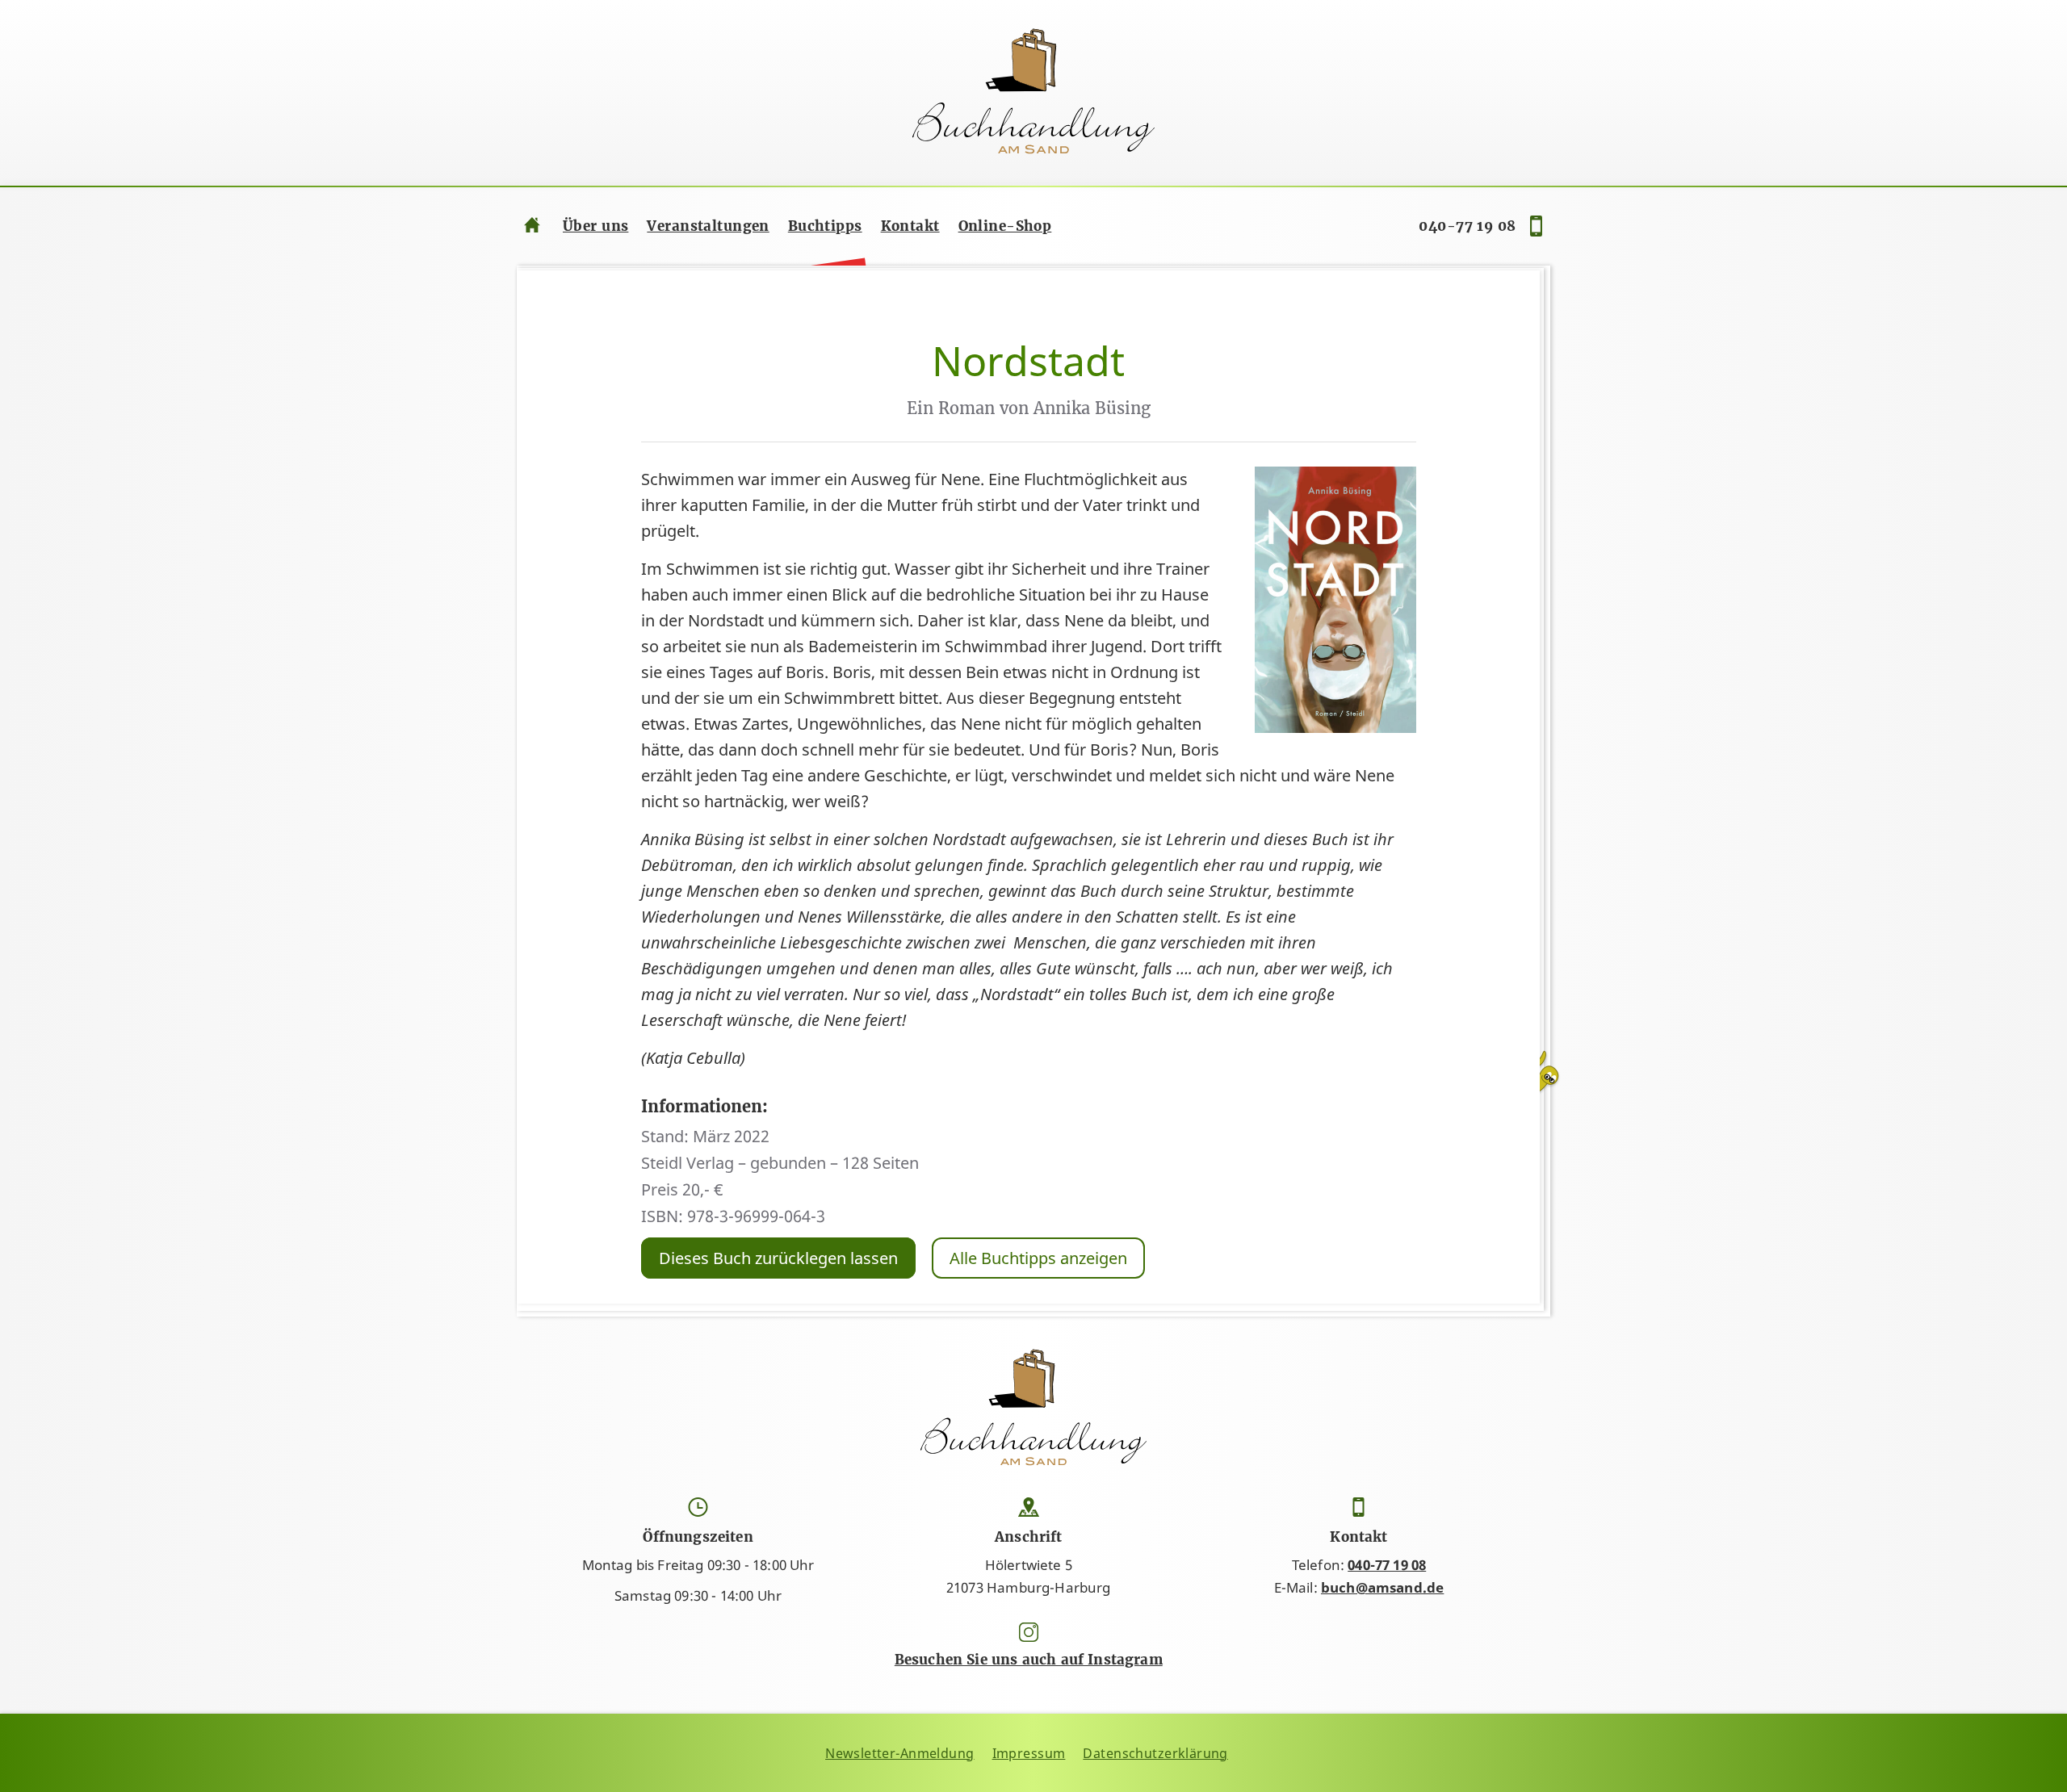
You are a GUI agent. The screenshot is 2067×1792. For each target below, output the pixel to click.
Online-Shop (1005, 226)
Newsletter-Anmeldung (900, 1753)
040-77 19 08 (1467, 226)
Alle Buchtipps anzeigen (1038, 1258)
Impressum (1029, 1753)
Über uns (595, 226)
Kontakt (910, 226)
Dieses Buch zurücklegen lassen (778, 1258)
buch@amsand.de (1382, 1587)
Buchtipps (825, 226)
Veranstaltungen (708, 226)
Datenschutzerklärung (1155, 1753)
